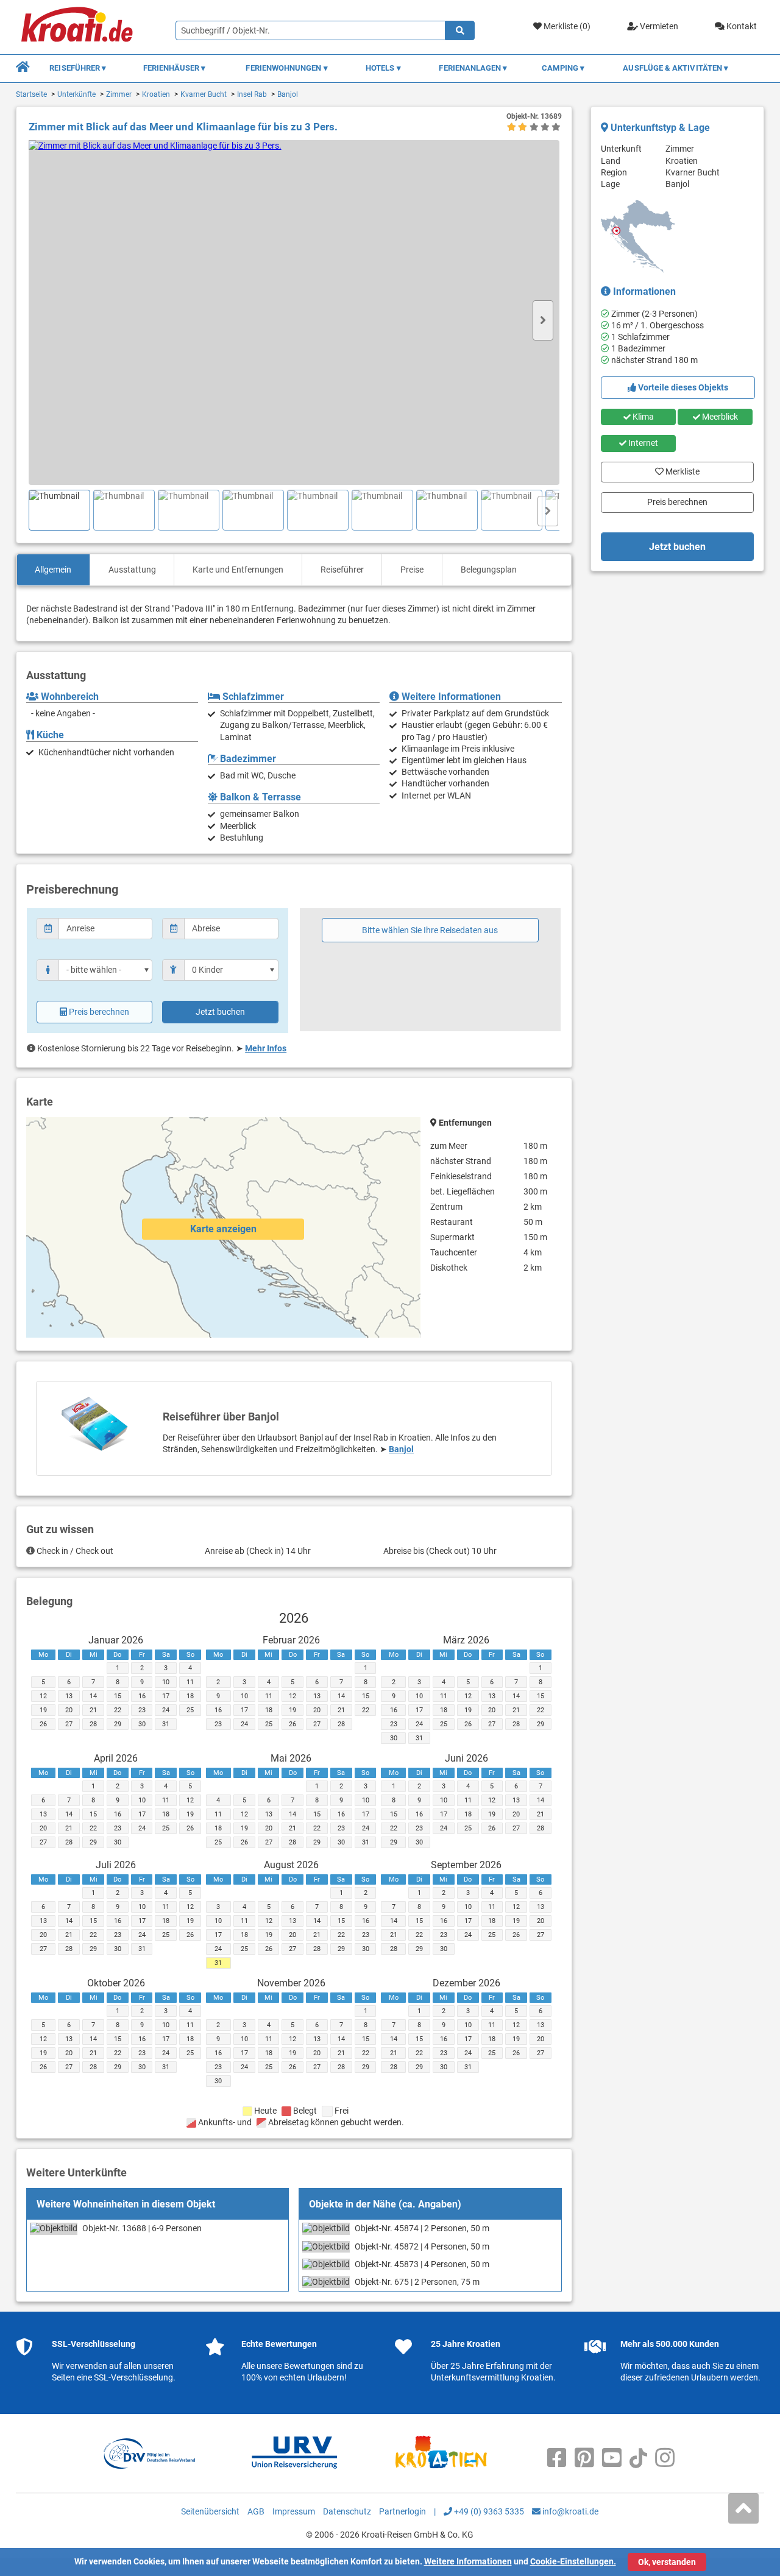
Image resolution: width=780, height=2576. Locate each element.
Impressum (294, 2511)
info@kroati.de (569, 2511)
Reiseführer (342, 570)
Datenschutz (347, 2511)
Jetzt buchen (220, 1012)
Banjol (288, 94)
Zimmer (119, 94)
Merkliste (677, 469)
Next (543, 320)
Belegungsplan (489, 570)
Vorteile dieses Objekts (682, 387)
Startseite (31, 94)
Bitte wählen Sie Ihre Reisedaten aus (430, 930)
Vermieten (658, 26)
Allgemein (53, 570)
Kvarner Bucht (204, 94)
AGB (256, 2511)
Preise (412, 570)
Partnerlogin (402, 2511)
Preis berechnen (99, 1012)
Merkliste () (566, 26)
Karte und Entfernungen (238, 570)
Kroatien (156, 94)
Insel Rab (252, 94)
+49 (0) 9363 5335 (488, 2511)
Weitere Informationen (468, 2561)
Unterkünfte (76, 94)
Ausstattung (132, 570)
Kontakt (741, 26)
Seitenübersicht (210, 2511)
